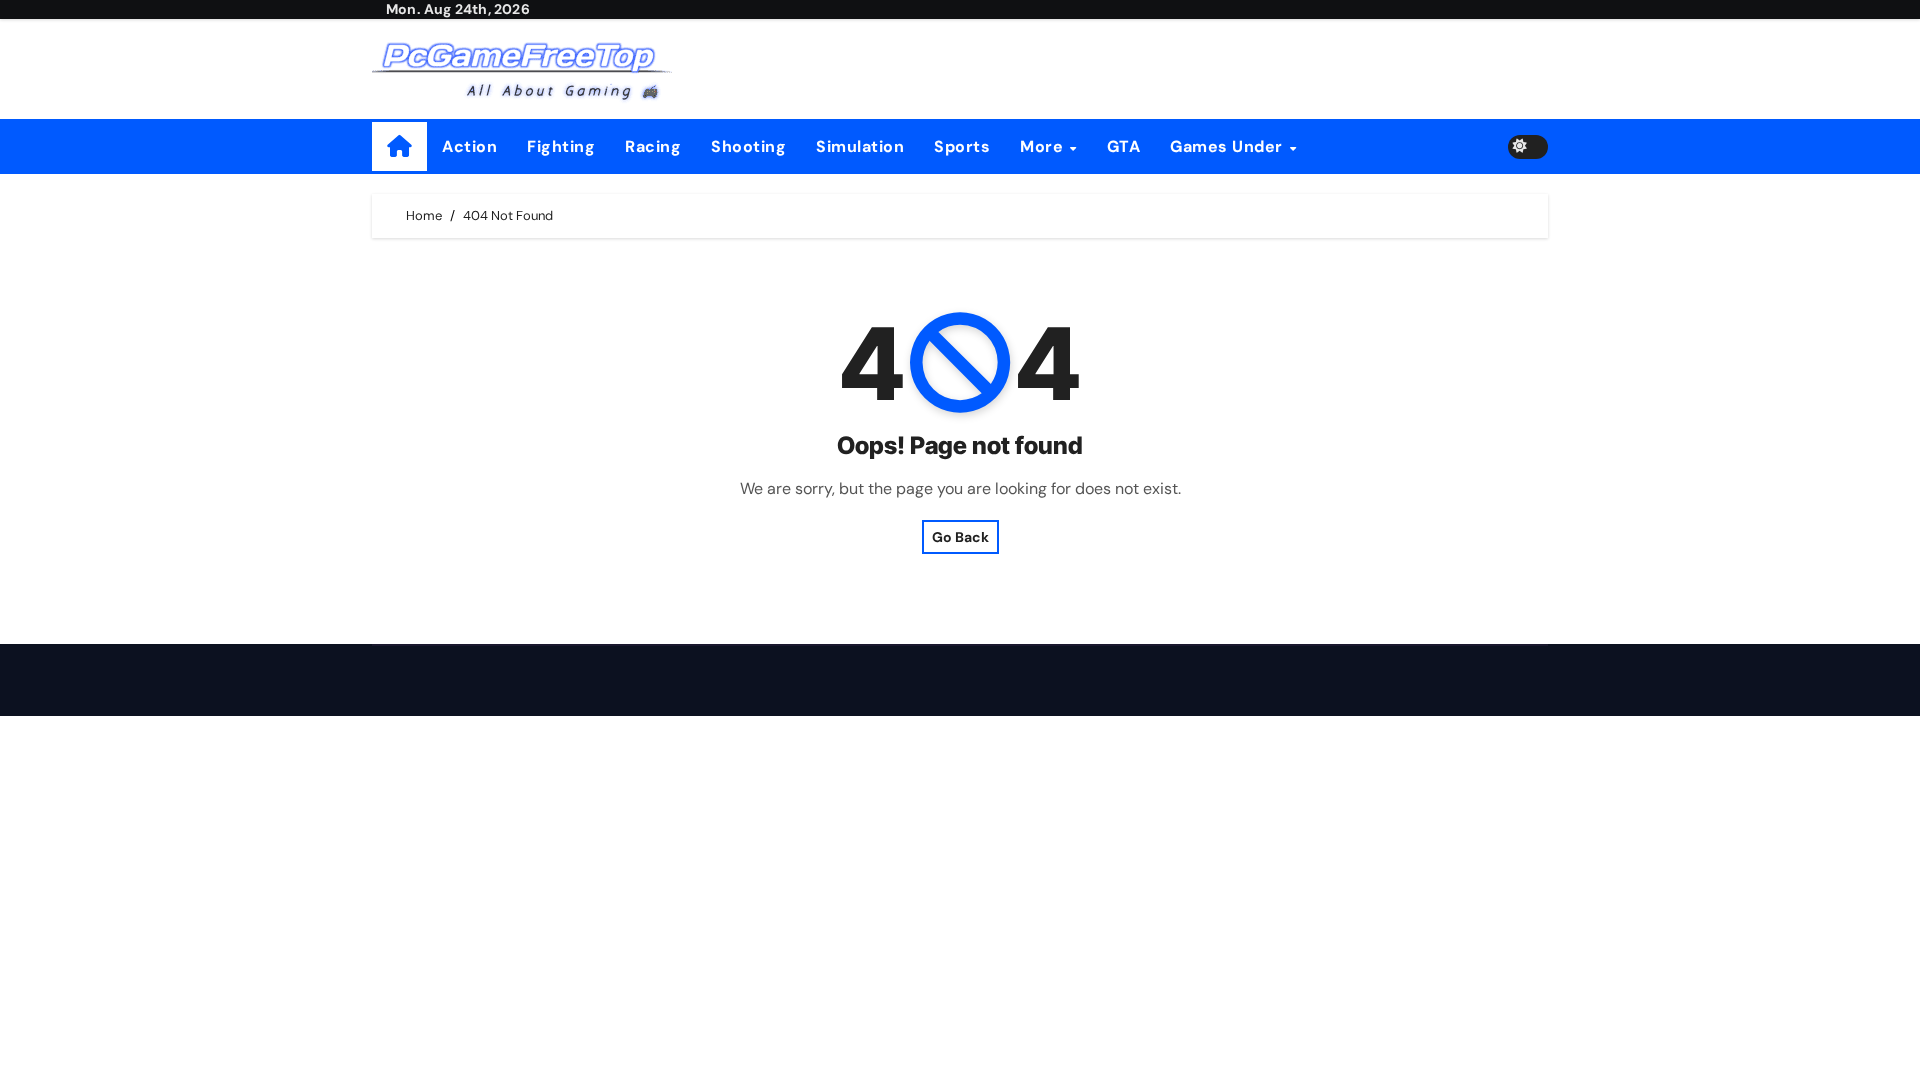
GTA (1124, 146)
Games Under (1228, 146)
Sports (962, 146)
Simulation (860, 146)
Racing (653, 146)
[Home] (399, 146)
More (1044, 146)
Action (469, 146)
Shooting (748, 146)
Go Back (960, 537)
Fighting (561, 146)
